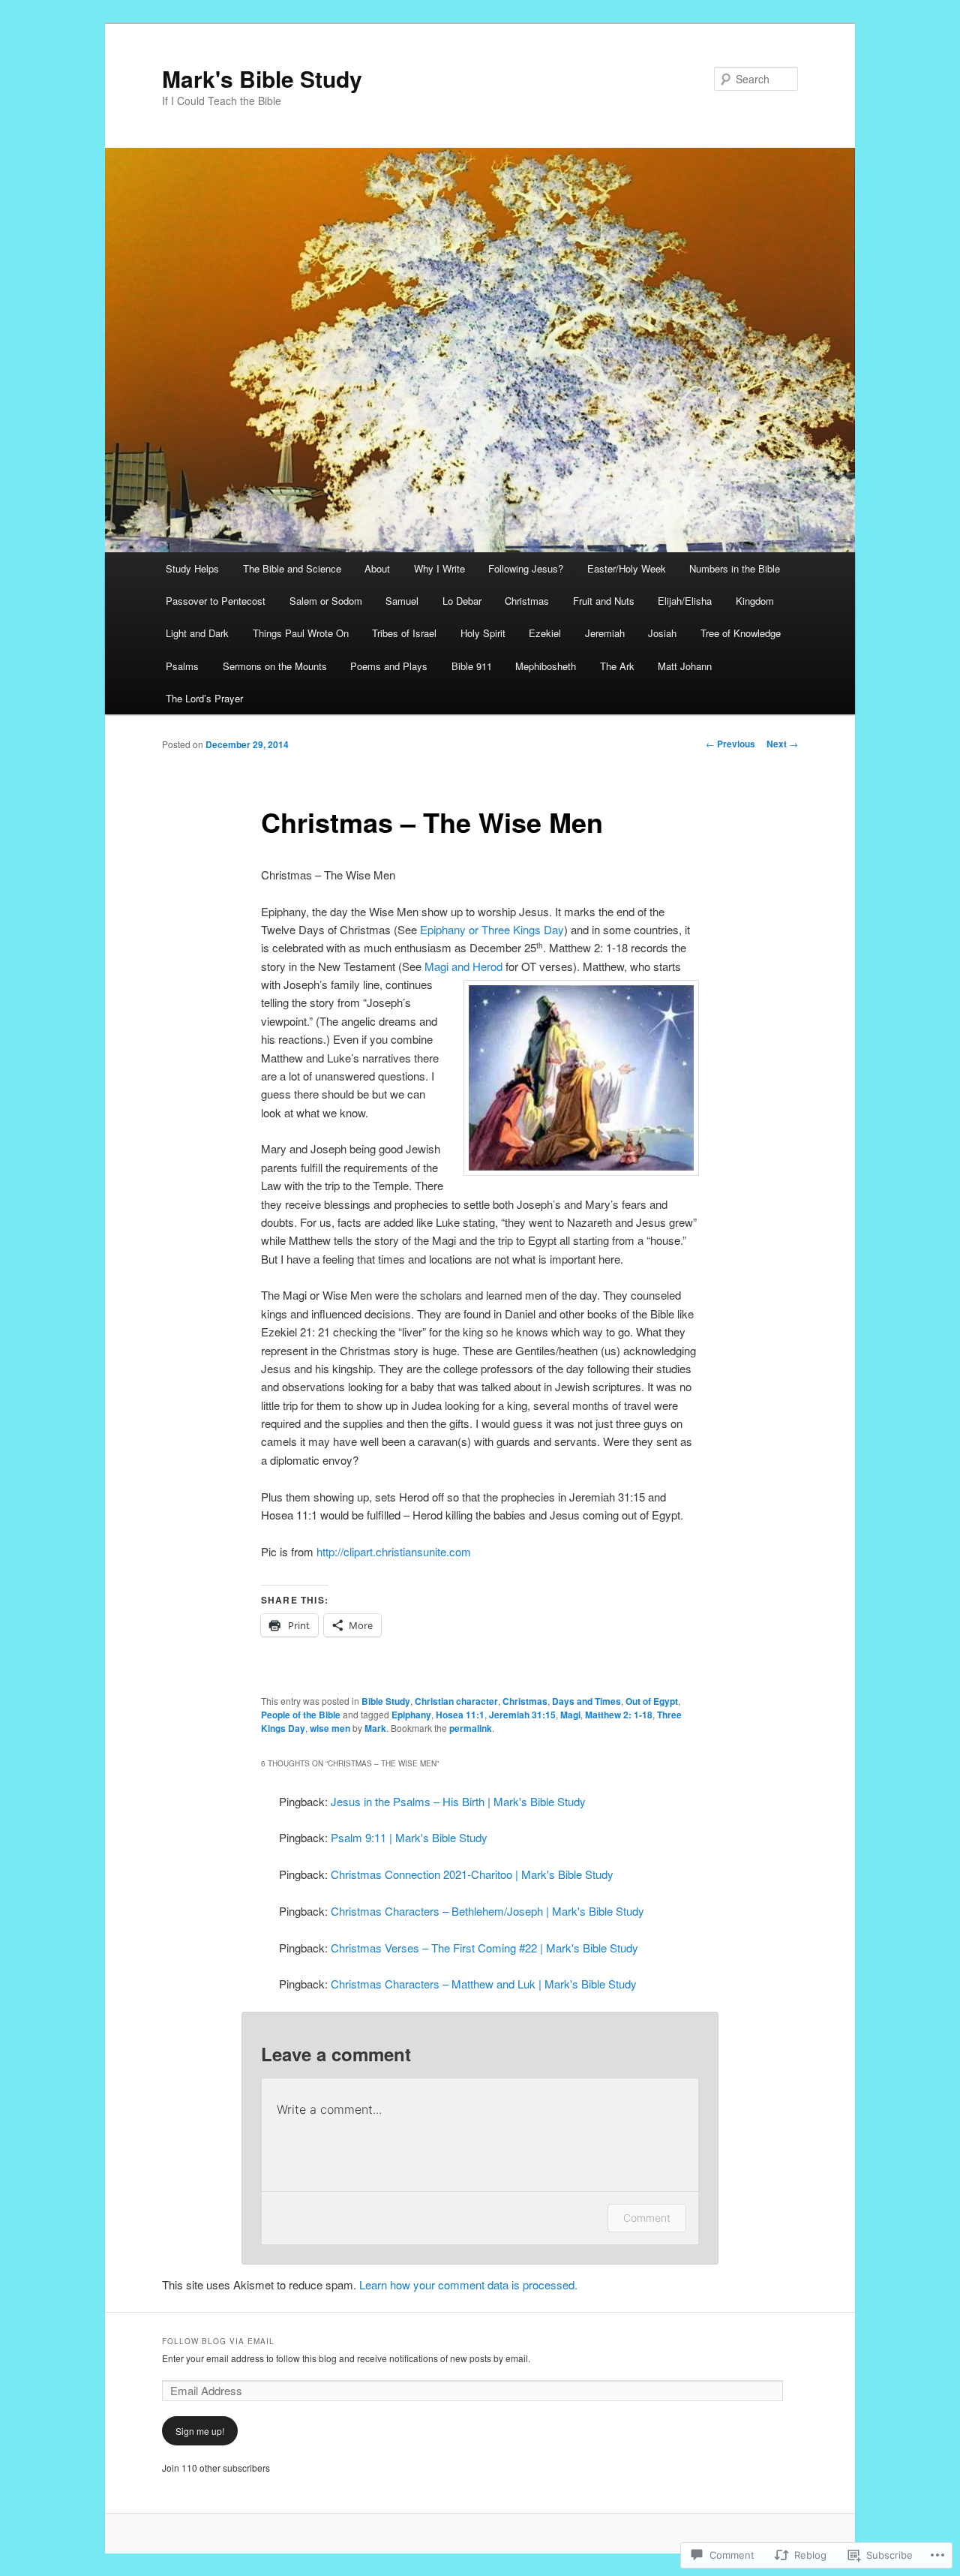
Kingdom (755, 601)
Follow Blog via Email (218, 2341)
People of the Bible (301, 1715)
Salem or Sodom (326, 601)
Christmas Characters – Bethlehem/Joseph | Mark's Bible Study (487, 1911)
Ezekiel (545, 633)
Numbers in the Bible (735, 568)
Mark (375, 1728)
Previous (730, 744)
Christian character (456, 1701)
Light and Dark (197, 633)
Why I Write (439, 568)
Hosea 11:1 (460, 1715)
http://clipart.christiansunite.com (394, 1551)
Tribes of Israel (404, 633)
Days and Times (586, 1701)
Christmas (527, 601)
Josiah (662, 633)
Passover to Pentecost (216, 601)
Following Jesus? (526, 568)
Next (782, 744)
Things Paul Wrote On (301, 633)
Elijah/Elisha (685, 601)
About (377, 568)
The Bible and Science (292, 568)
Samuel (402, 601)
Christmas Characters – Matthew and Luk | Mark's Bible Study (484, 1984)
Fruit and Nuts (604, 601)
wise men (330, 1728)
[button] (581, 1078)
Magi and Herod (463, 966)
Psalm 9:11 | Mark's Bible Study (409, 1837)
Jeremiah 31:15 (522, 1715)
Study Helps (192, 568)
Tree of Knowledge (741, 633)
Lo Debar (462, 601)
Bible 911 (472, 666)
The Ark (617, 666)
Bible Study (386, 1701)
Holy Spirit (483, 633)
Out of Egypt (652, 1701)
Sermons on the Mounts (275, 666)
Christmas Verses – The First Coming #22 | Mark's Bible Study (484, 1948)
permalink (471, 1728)
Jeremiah (605, 633)
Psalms (182, 666)
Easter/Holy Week (627, 568)
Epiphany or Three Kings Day (490, 929)
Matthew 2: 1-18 (619, 1715)
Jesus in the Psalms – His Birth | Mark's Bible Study (458, 1801)
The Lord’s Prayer (204, 698)
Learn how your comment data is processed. (468, 2284)
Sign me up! (200, 2431)
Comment (647, 2218)
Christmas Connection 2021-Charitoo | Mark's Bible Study (472, 1874)
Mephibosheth (546, 666)
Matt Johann (685, 666)
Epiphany (411, 1715)
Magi (570, 1715)
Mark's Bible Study (262, 78)
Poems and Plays (389, 666)
